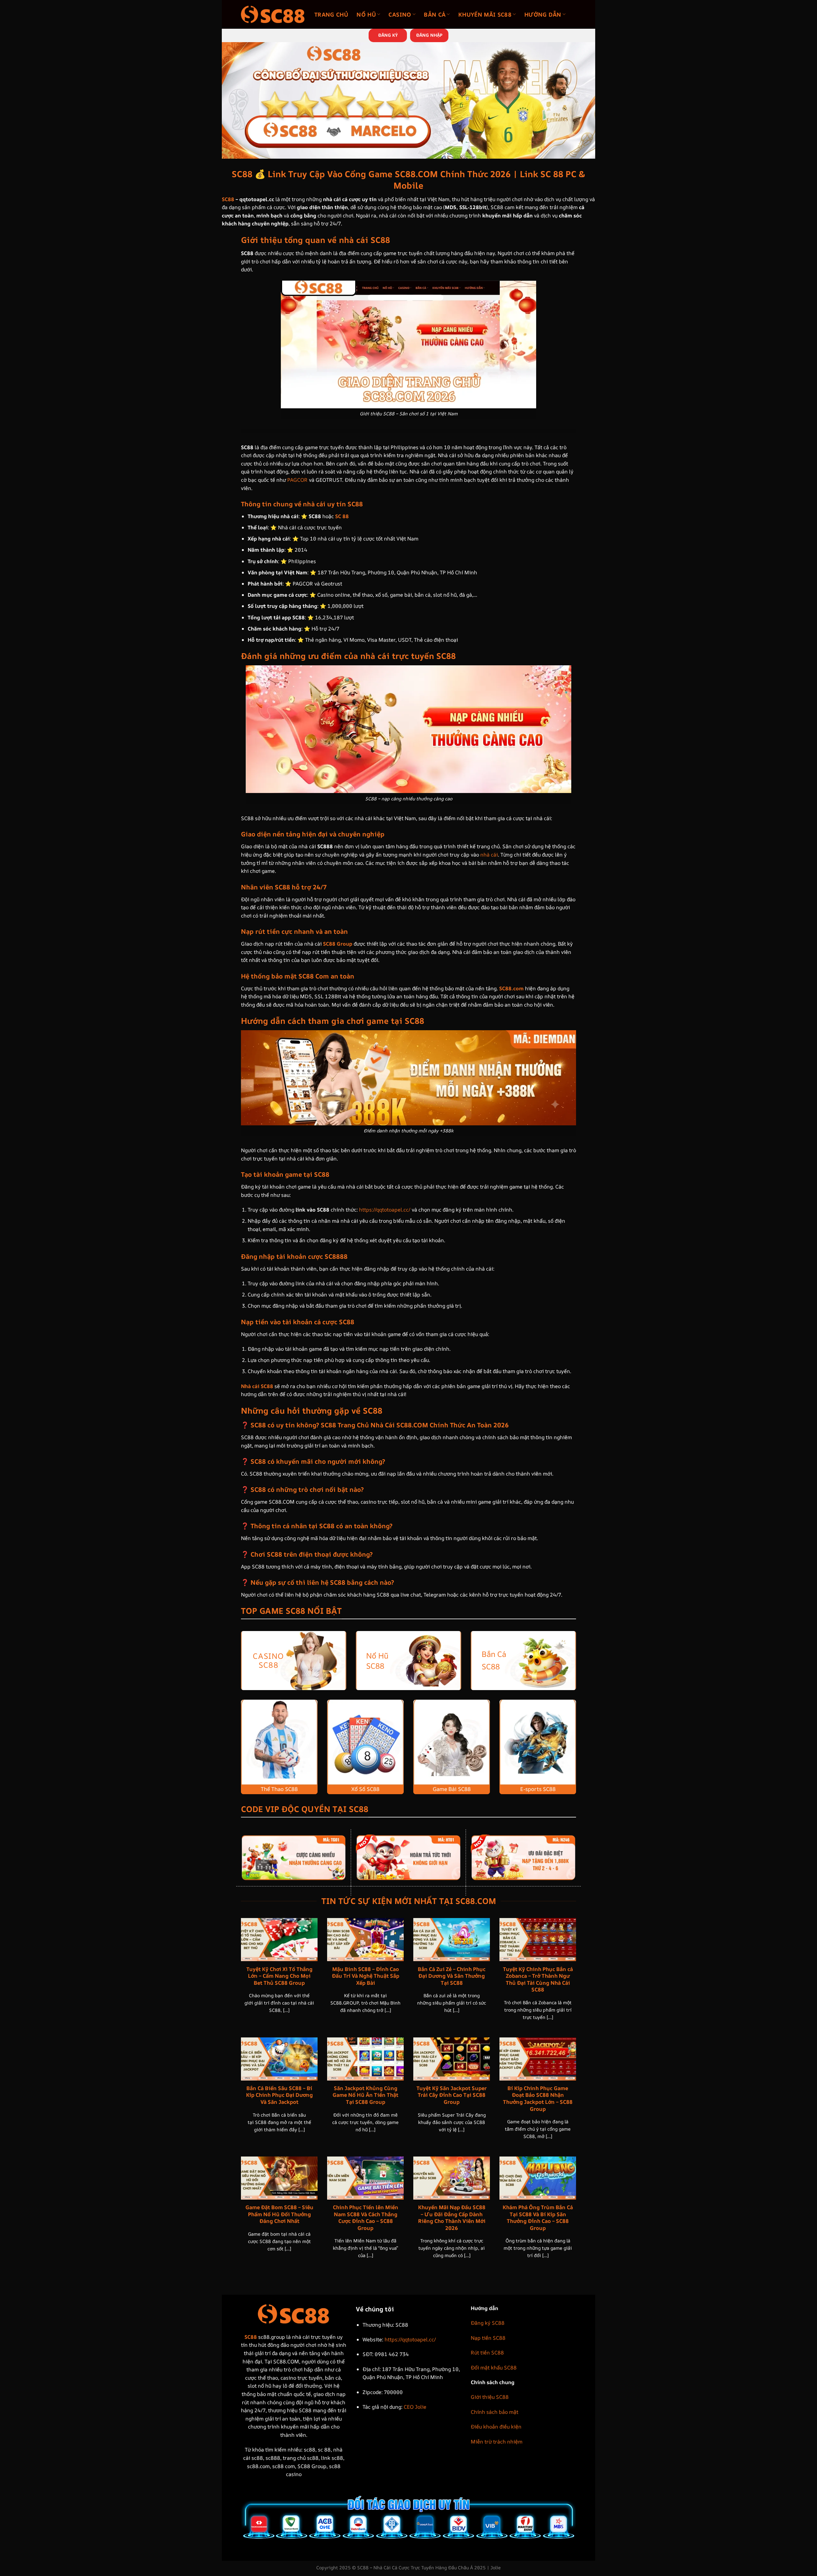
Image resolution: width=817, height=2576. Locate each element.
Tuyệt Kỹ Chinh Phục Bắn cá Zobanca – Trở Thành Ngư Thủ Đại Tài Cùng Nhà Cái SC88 (538, 1979)
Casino (400, 14)
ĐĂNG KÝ (388, 35)
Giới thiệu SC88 (490, 2397)
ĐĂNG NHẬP (429, 35)
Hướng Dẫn (543, 14)
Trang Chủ (331, 14)
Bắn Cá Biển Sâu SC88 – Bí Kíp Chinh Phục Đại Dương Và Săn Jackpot (279, 2095)
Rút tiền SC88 (487, 2353)
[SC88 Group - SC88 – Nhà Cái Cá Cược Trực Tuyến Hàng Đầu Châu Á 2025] (273, 14)
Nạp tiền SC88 (488, 2338)
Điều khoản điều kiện (496, 2427)
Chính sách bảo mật (495, 2412)
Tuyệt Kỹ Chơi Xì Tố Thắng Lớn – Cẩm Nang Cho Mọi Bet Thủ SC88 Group (279, 1976)
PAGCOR (297, 480)
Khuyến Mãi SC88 (485, 14)
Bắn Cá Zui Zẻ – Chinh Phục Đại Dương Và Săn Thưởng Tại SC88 (452, 1976)
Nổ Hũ (366, 14)
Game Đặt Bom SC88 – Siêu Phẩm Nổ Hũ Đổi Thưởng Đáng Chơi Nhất (279, 2214)
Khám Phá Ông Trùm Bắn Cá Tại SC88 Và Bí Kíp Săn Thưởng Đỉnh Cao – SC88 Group (538, 2217)
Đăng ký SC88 (488, 2323)
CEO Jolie (415, 2407)
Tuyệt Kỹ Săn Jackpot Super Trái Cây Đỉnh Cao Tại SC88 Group (452, 2095)
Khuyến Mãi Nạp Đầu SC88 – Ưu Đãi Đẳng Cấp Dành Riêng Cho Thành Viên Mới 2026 (452, 2217)
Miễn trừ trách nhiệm (497, 2442)
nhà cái (489, 855)
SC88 (228, 199)
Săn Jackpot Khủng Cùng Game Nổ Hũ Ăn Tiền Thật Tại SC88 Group (365, 2095)
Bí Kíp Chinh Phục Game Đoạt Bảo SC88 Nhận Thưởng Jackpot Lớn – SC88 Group (538, 2098)
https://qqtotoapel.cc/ (385, 1210)
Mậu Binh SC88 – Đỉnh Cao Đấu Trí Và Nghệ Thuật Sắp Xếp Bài (366, 1976)
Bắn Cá (435, 14)
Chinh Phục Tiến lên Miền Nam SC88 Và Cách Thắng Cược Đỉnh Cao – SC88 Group (366, 2217)
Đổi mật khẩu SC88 (494, 2368)
